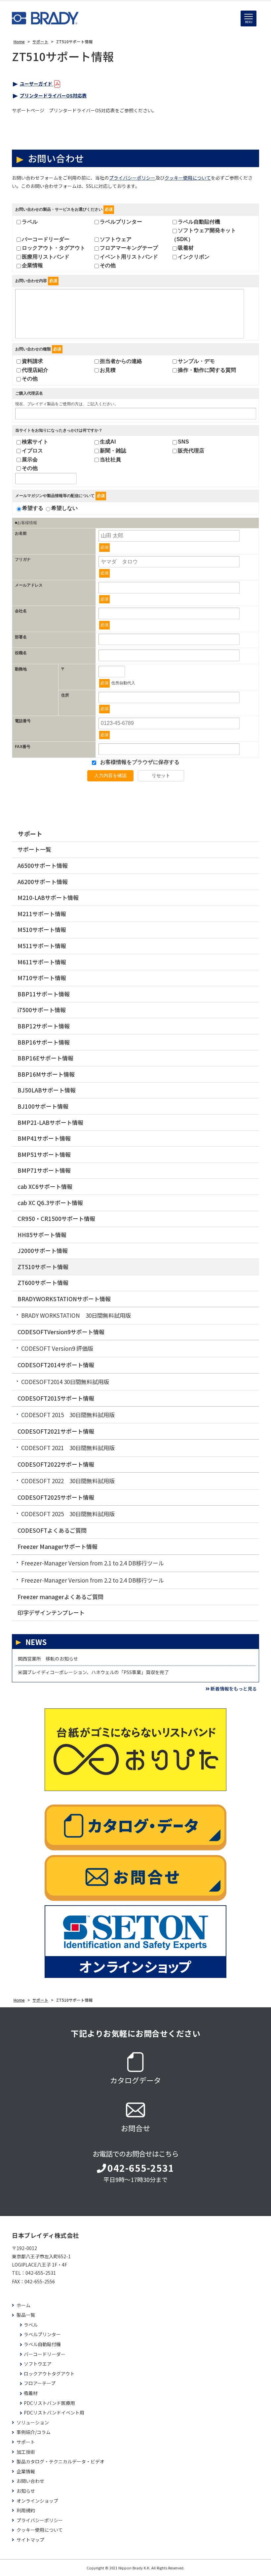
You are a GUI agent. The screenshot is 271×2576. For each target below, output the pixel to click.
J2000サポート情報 (43, 1251)
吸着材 (186, 248)
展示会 (30, 460)
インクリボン (194, 257)
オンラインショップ (37, 2501)
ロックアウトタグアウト (49, 2374)
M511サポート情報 (42, 946)
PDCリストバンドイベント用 (54, 2413)
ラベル (30, 222)
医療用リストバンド (46, 257)
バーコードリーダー (46, 239)
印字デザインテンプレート (51, 1612)
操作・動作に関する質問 (207, 370)
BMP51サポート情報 (44, 1154)
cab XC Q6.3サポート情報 (50, 1203)
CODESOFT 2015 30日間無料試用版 (68, 1415)
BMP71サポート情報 (44, 1170)
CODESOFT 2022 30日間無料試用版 (68, 1481)
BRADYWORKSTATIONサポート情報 (64, 1299)
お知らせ (26, 2491)
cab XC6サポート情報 (45, 1186)
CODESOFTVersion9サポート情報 (61, 1332)
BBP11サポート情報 (44, 994)
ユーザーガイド (37, 84)
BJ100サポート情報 (43, 1106)
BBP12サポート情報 (44, 1026)
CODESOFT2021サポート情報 (56, 1431)
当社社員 (110, 460)
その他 (108, 265)
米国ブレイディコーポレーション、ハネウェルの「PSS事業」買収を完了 (93, 1672)
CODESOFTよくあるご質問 (52, 1530)
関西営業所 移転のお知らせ (48, 1659)
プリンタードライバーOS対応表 (53, 95)
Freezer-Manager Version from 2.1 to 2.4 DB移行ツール (93, 1563)
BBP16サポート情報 (44, 1042)
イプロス (32, 451)
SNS (183, 442)
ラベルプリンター (121, 222)
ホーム (23, 2305)
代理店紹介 (35, 370)
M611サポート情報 (42, 962)
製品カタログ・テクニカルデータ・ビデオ (60, 2462)
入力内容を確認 (110, 775)
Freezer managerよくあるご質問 (60, 1597)
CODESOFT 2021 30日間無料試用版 (68, 1448)
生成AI (108, 442)
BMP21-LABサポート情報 (50, 1122)
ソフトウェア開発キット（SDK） (204, 235)
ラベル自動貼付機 (199, 222)
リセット (161, 775)
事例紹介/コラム (34, 2432)
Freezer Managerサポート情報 (58, 1546)
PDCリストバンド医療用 (49, 2403)
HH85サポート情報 (42, 1235)
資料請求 (32, 361)
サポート (30, 834)
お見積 (108, 370)
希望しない (64, 508)
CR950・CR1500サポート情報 (56, 1218)
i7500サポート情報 (42, 1010)
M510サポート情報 (42, 930)
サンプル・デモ (196, 361)
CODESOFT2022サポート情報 (56, 1464)
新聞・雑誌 (113, 451)
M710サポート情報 (42, 978)
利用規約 (26, 2510)
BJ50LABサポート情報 (47, 1090)
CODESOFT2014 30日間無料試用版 (65, 1382)
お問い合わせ (30, 2481)
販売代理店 (191, 451)
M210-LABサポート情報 (48, 897)
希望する (33, 508)
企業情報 (32, 265)
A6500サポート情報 (43, 865)
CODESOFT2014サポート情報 (56, 1365)
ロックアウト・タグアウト (54, 248)
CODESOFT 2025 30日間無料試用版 (68, 1514)
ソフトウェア (116, 239)
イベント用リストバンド (129, 257)
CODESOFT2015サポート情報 (56, 1398)
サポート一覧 (34, 849)
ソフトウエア (38, 2364)
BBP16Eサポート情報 (45, 1058)
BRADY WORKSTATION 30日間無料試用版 (76, 1315)
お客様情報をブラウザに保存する (139, 762)
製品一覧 (26, 2315)
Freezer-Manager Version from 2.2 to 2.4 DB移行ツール (93, 1580)
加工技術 (26, 2452)
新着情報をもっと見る (234, 1689)
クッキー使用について (188, 178)
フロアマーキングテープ (129, 248)
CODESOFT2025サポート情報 (56, 1497)
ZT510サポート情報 (43, 1267)
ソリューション (33, 2423)
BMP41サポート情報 (44, 1138)
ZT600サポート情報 (43, 1283)
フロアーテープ (40, 2383)
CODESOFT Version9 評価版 (57, 1348)
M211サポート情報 (42, 914)
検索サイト (35, 442)
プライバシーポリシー (132, 178)
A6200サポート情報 (43, 882)
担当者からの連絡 (121, 361)
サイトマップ (30, 2540)
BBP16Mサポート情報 (46, 1074)
